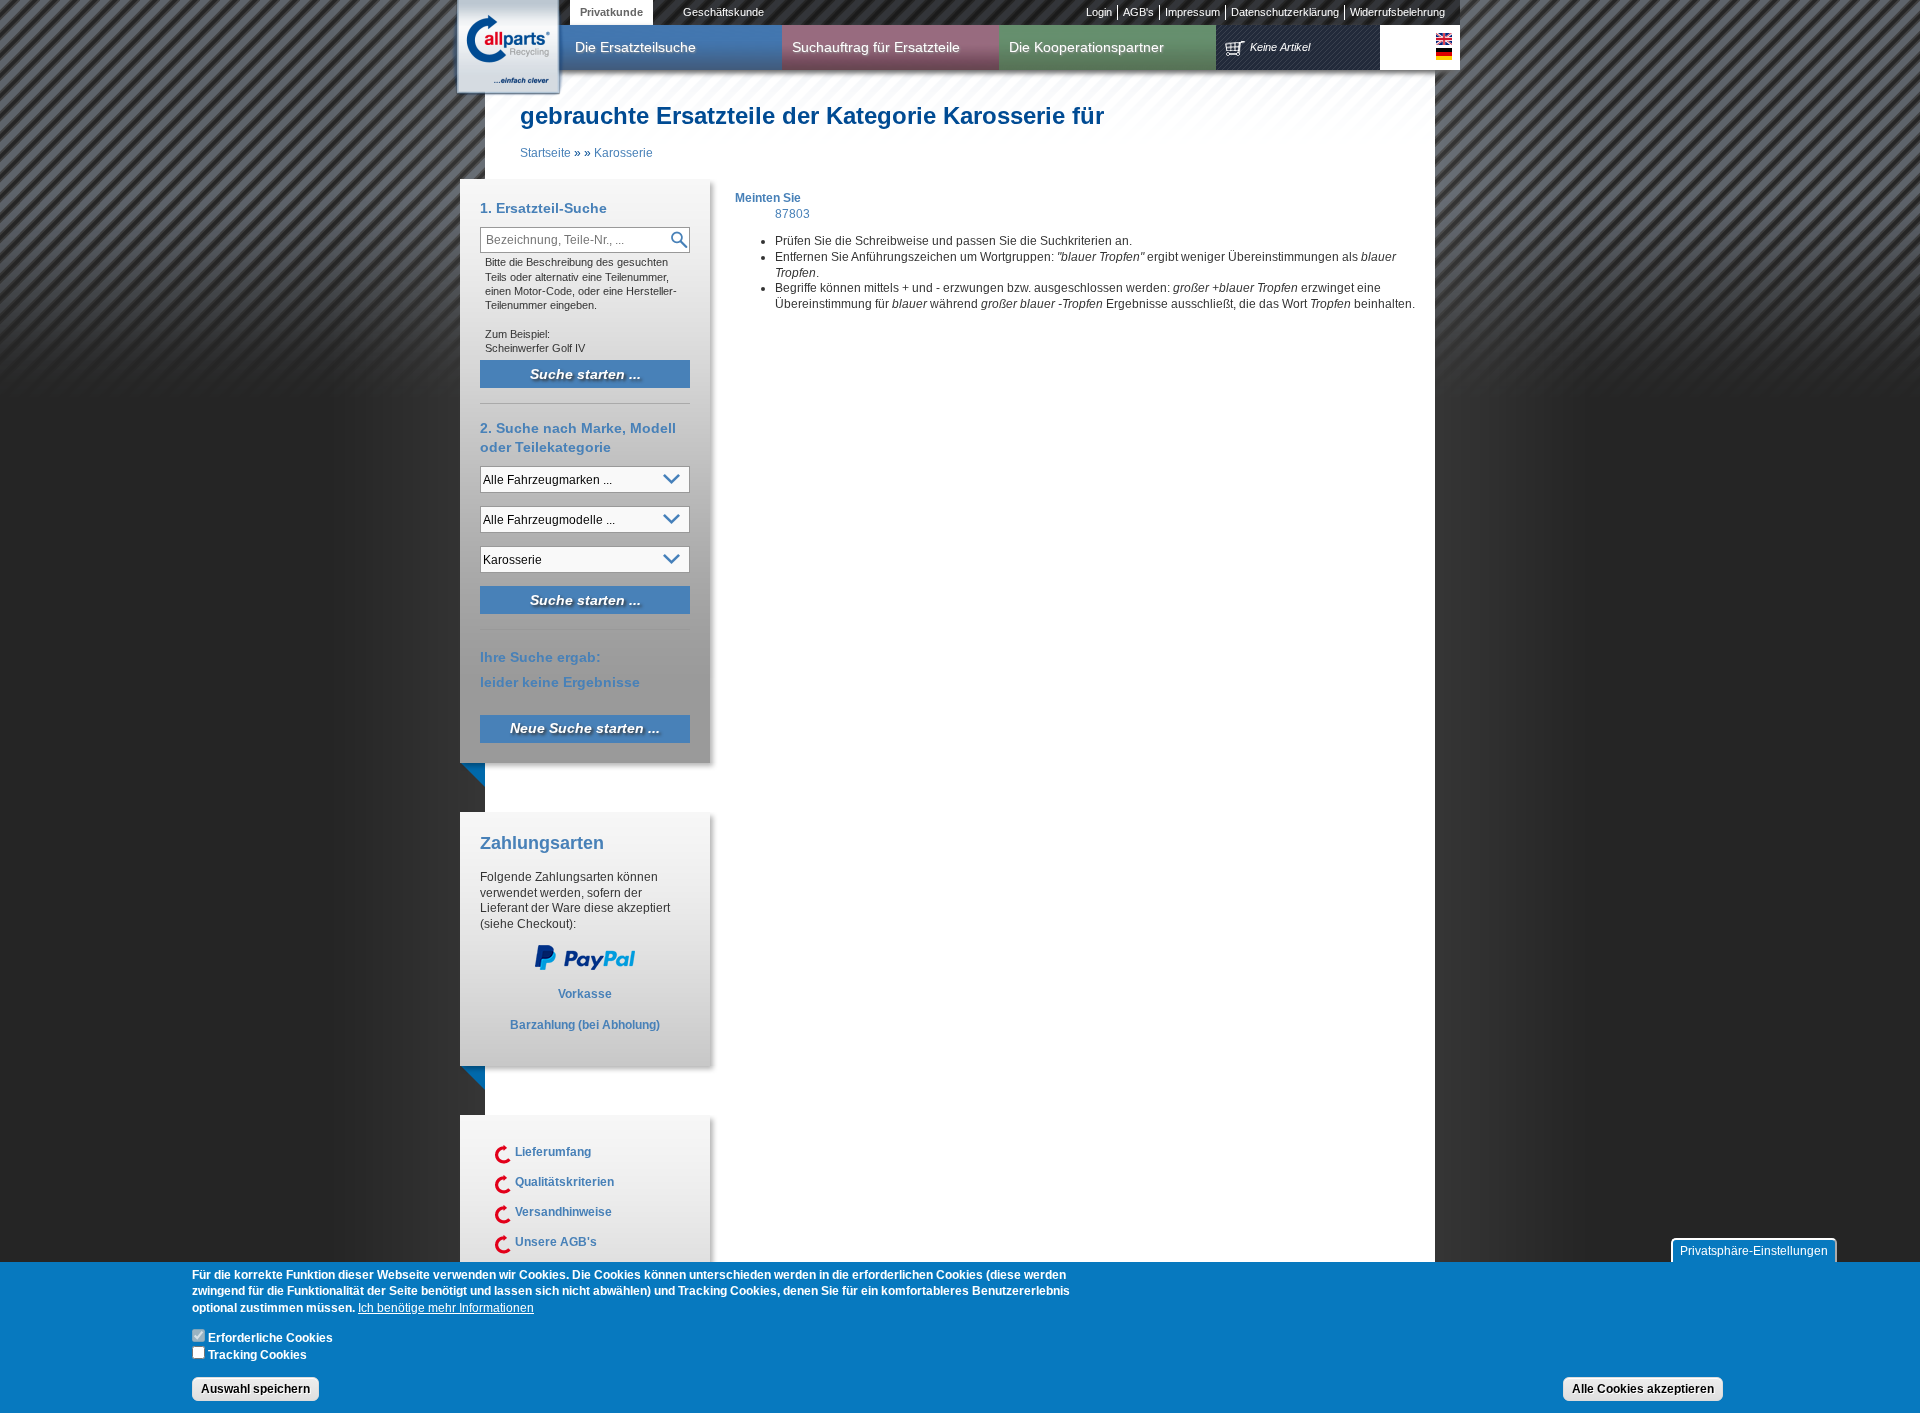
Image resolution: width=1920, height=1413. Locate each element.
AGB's (1138, 12)
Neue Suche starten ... (585, 728)
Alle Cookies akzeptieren (1643, 1389)
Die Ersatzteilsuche (635, 47)
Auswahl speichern (255, 1389)
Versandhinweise (563, 1212)
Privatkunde (611, 12)
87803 (792, 214)
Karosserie (623, 153)
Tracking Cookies (257, 1356)
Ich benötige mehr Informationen (446, 1309)
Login (1099, 12)
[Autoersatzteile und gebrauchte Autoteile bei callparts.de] (507, 49)
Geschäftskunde (723, 12)
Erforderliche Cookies (270, 1339)
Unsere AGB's (556, 1242)
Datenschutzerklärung (1285, 12)
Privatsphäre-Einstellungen (1754, 1251)
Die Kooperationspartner (1086, 47)
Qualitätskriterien (564, 1182)
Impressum (1192, 12)
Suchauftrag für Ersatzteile (876, 47)
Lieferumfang (553, 1152)
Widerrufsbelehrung (1397, 12)
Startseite (545, 153)
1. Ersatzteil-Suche (543, 208)
